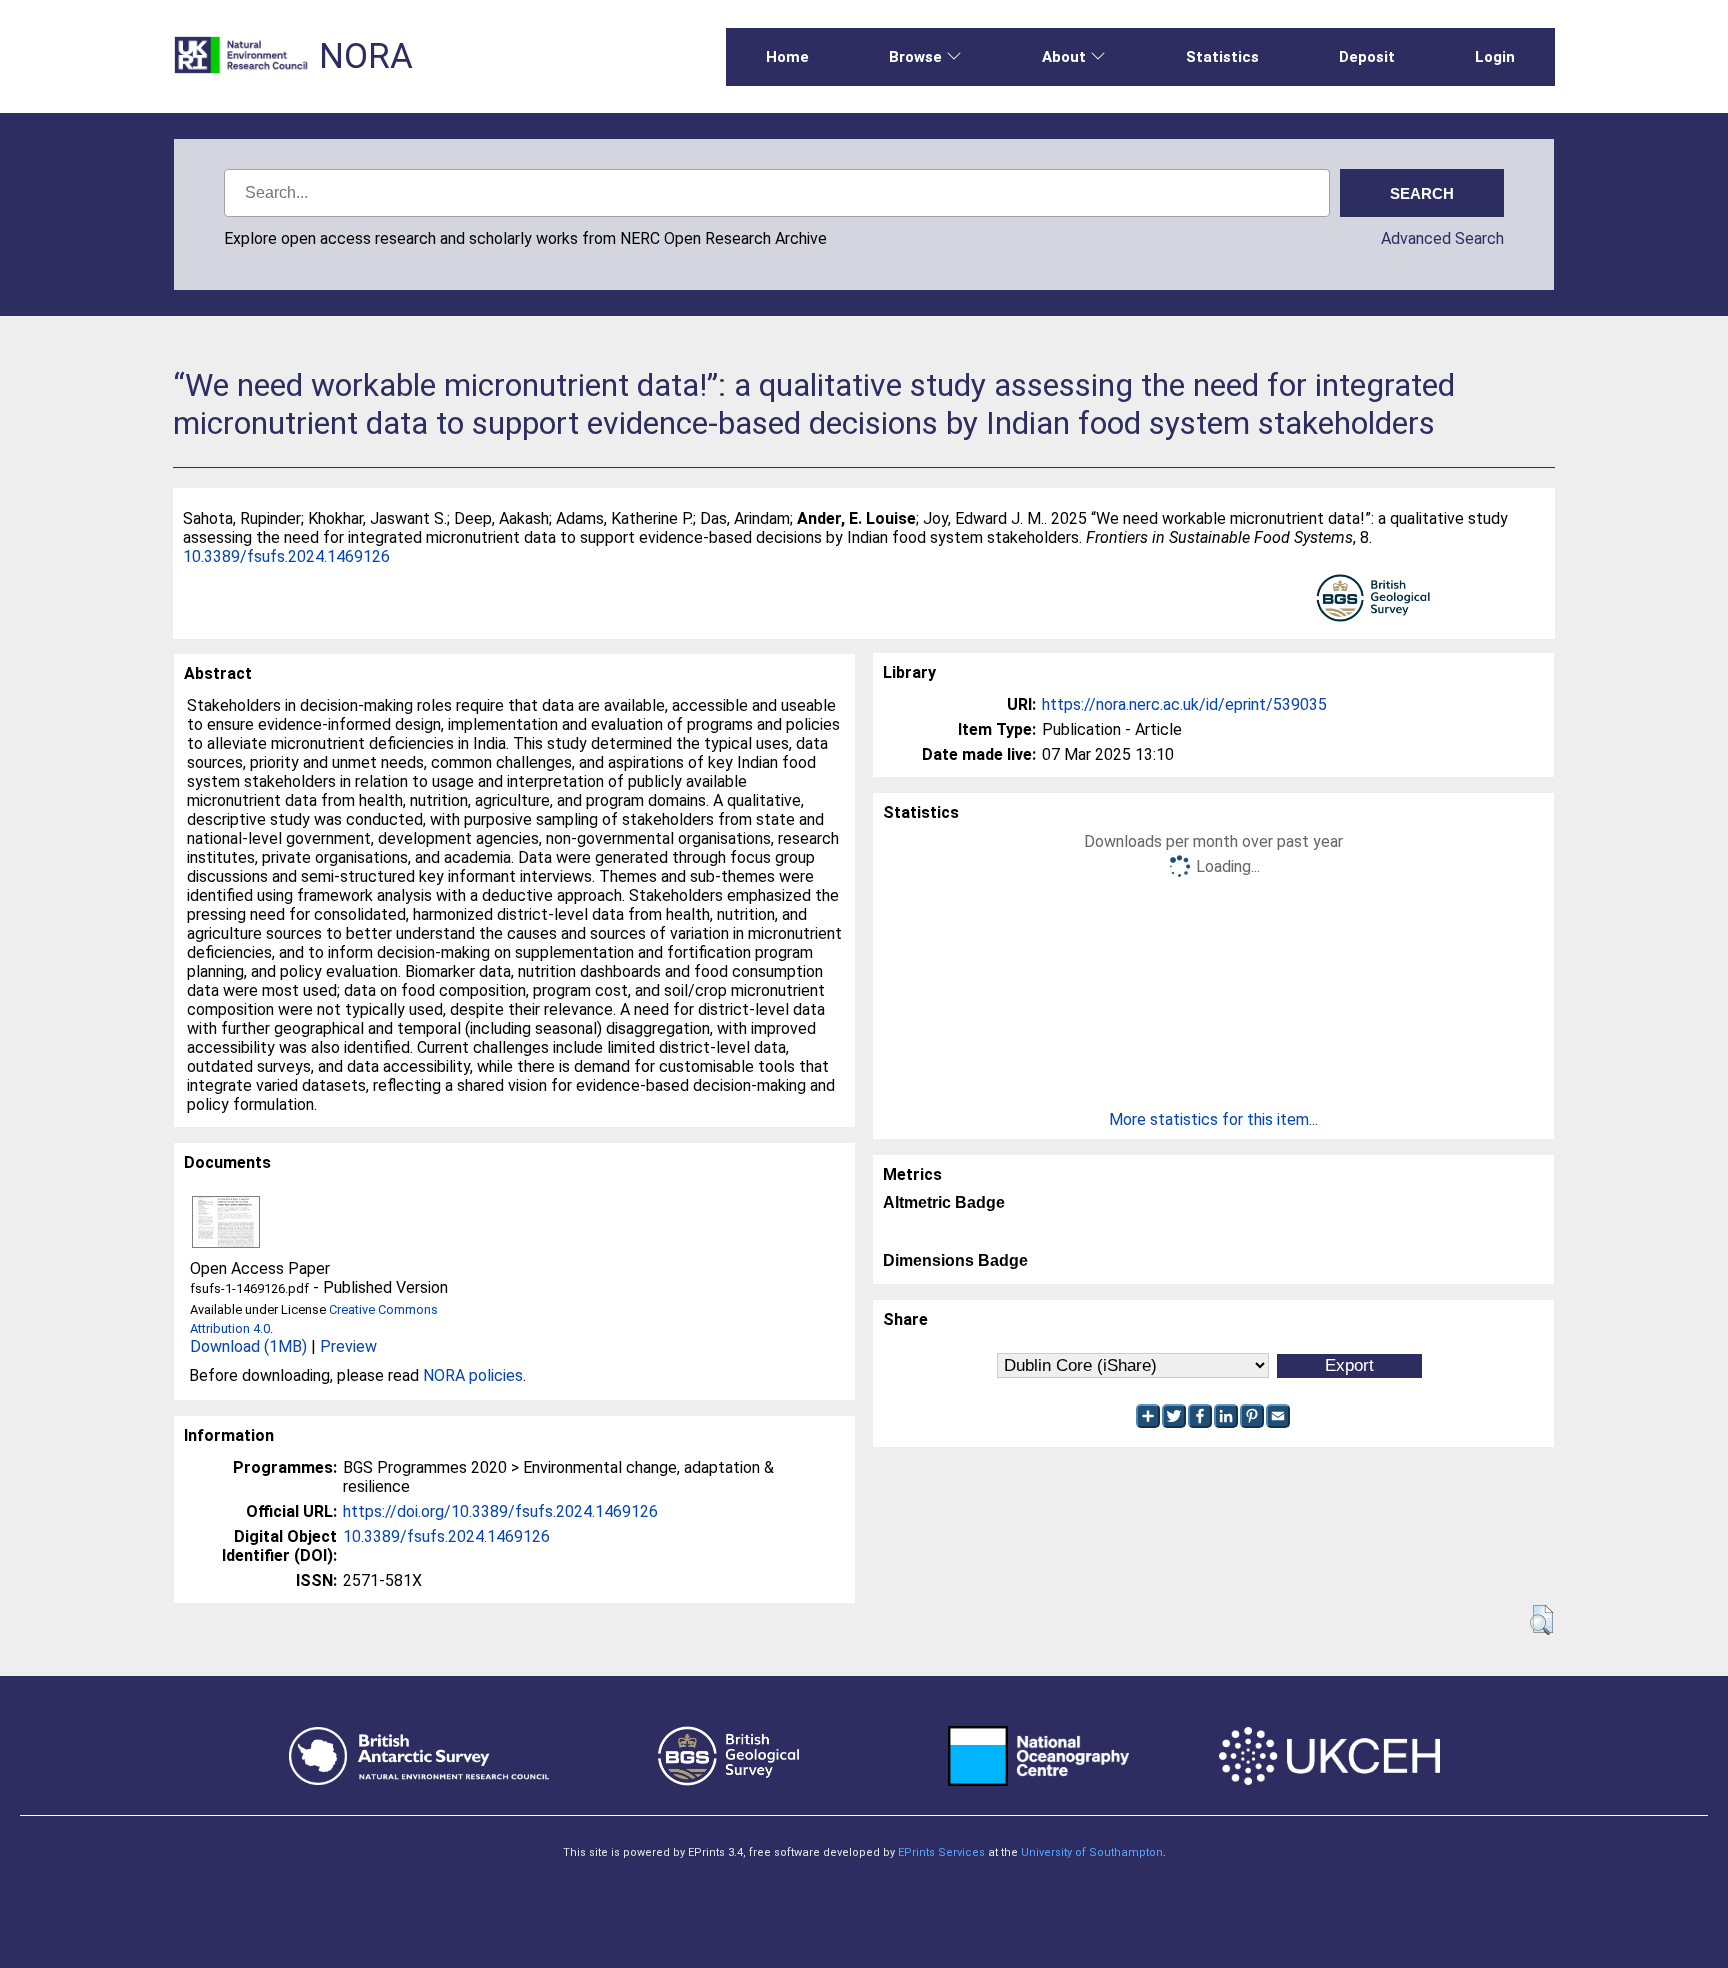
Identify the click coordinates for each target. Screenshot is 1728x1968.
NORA (366, 56)
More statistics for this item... (1213, 1119)
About (1064, 57)
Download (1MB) (248, 1346)
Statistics (1222, 57)
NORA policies (473, 1375)
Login (1495, 57)
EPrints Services (941, 1852)
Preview (348, 1346)
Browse (915, 57)
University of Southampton (1092, 1852)
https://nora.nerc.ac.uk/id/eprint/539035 (1184, 704)
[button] (1541, 1620)
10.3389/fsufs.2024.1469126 (286, 556)
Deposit (1367, 57)
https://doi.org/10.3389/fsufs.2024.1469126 (500, 1511)
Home (787, 57)
